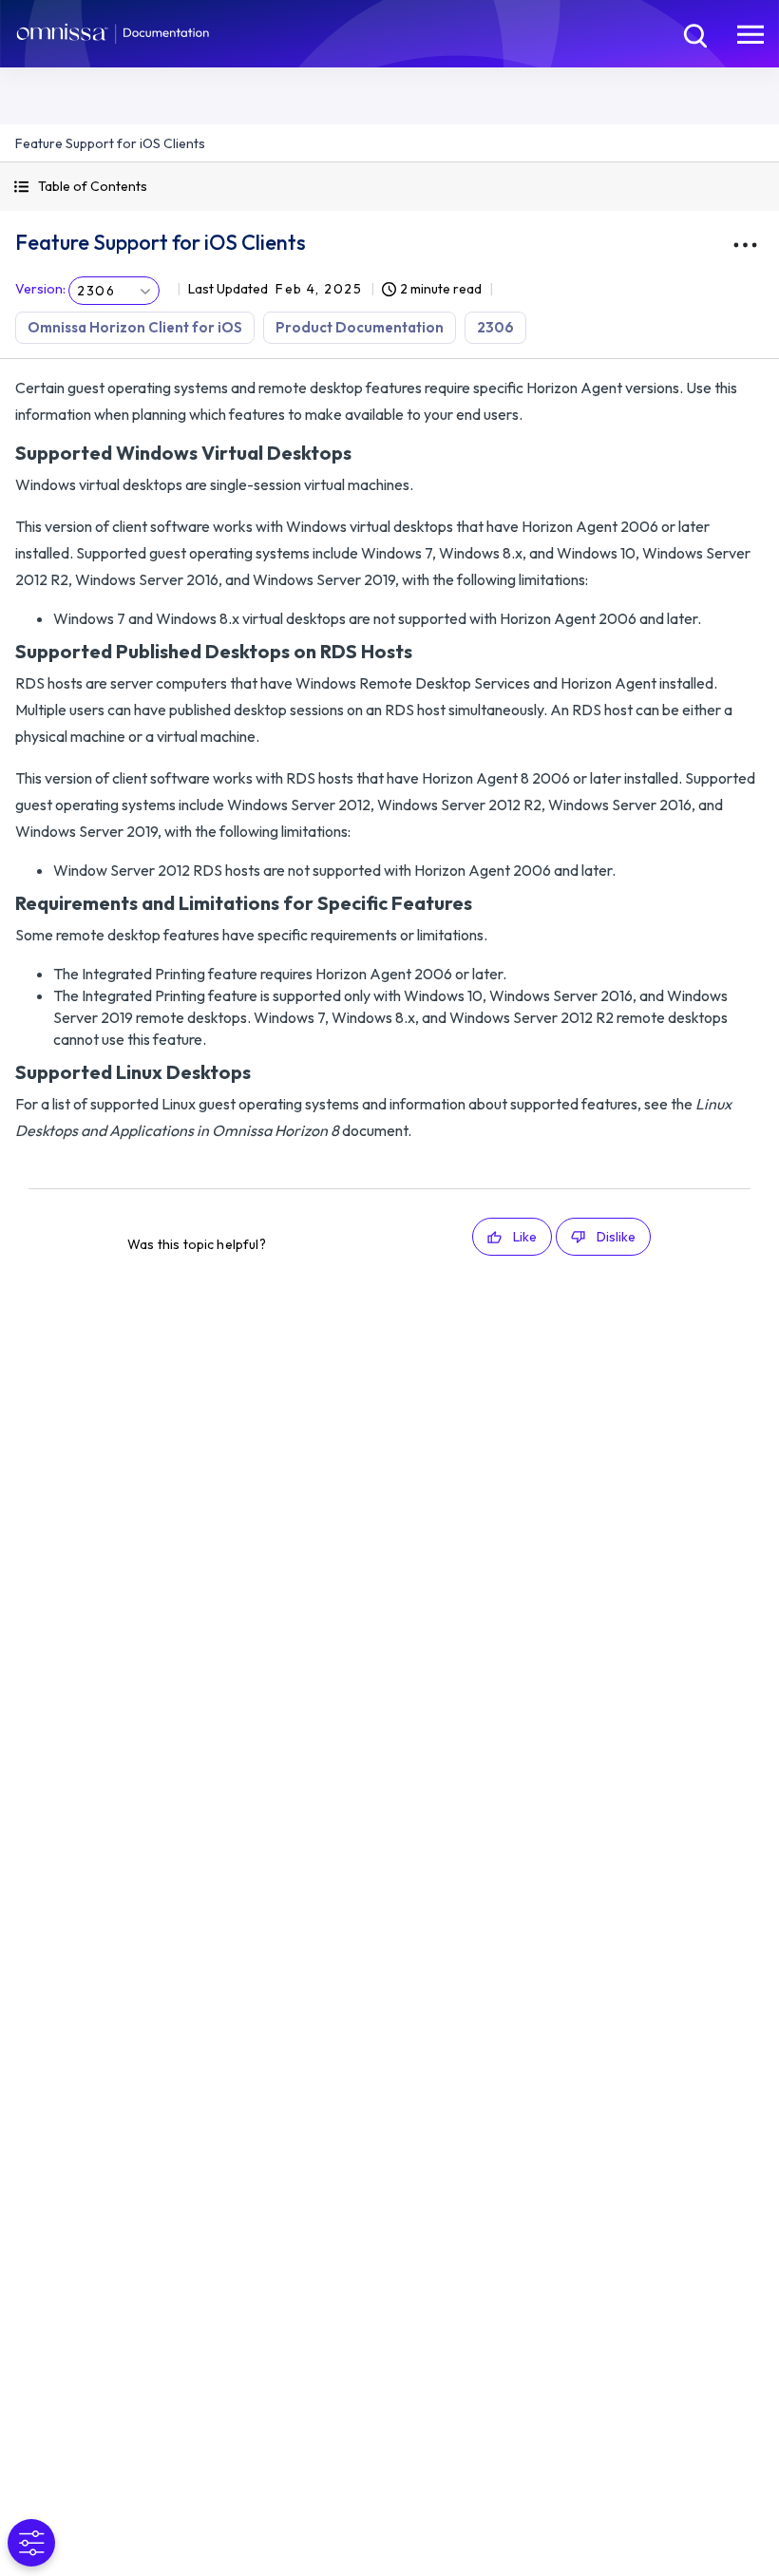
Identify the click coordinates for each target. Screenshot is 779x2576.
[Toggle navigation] (750, 33)
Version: (40, 289)
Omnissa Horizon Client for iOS (135, 327)
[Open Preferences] (31, 2543)
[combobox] (114, 291)
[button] (389, 187)
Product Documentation (360, 327)
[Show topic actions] (745, 245)
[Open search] (693, 33)
